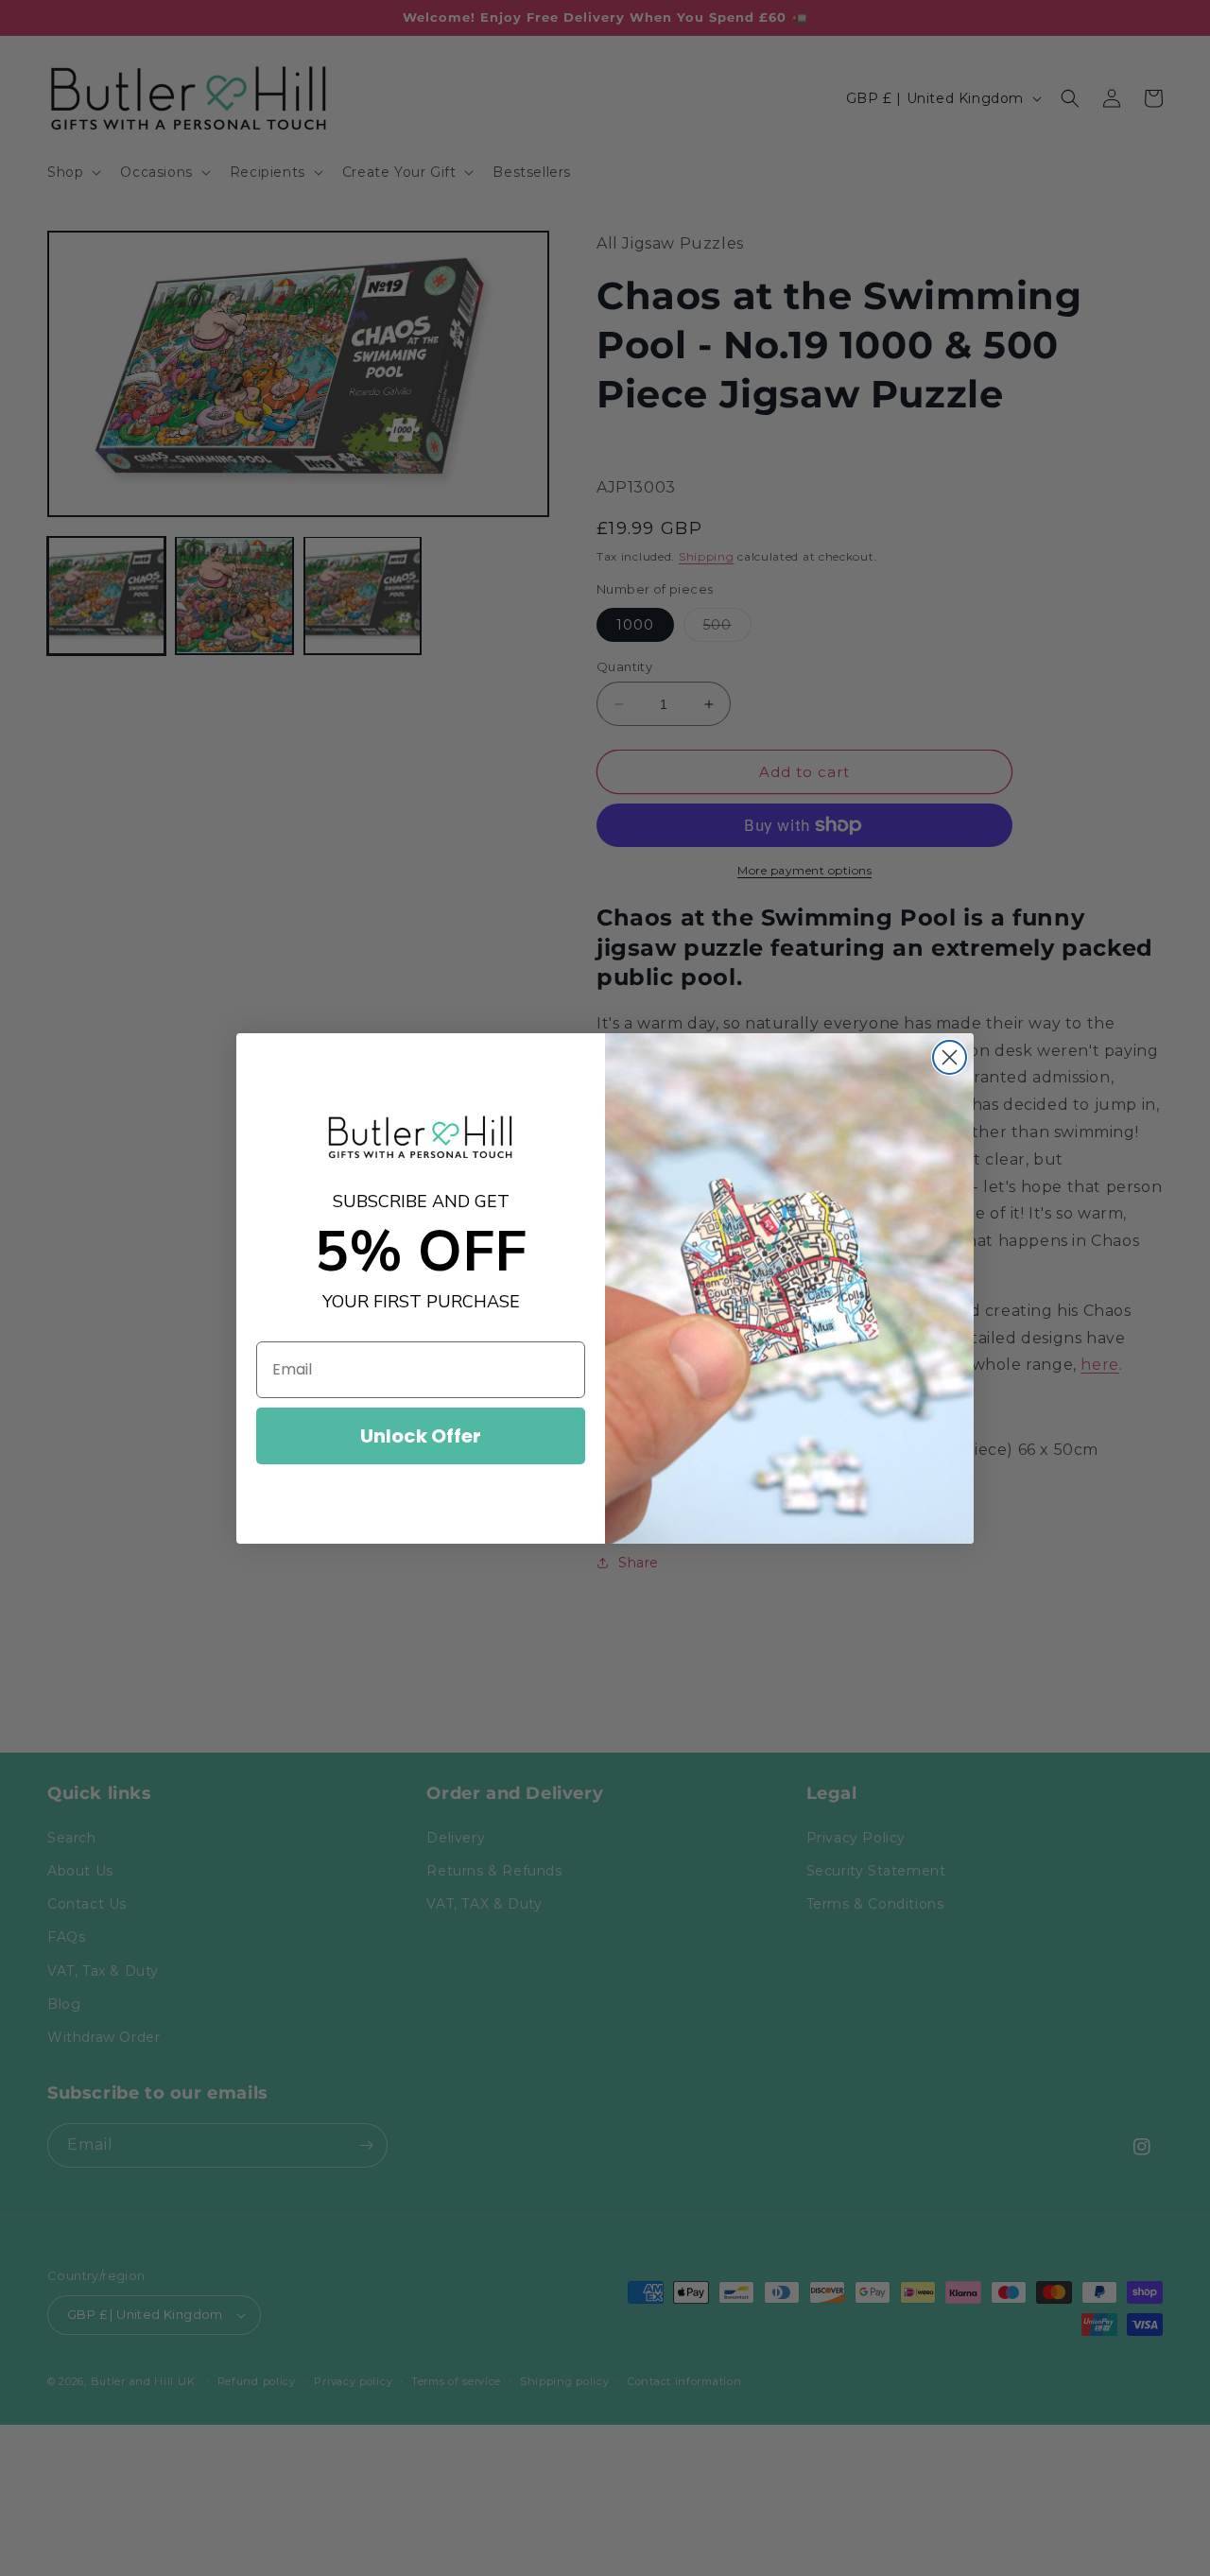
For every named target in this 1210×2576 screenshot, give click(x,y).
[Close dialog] (950, 1057)
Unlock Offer (421, 1436)
